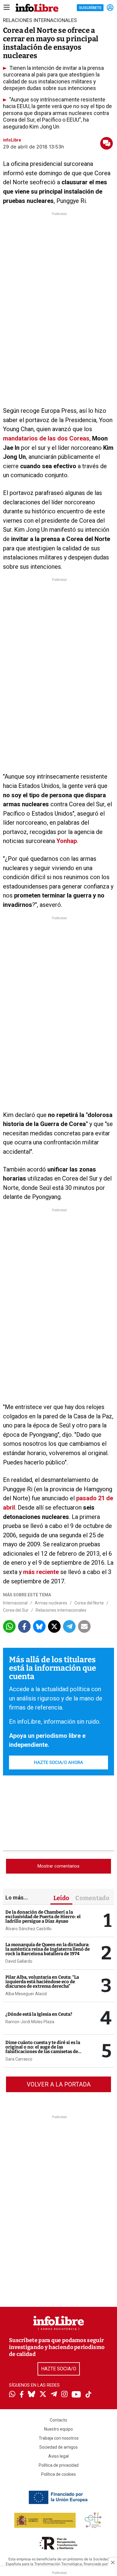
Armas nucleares (51, 1603)
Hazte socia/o (59, 2369)
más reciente (41, 1572)
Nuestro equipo (58, 2429)
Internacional (15, 1603)
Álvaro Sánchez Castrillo (28, 1929)
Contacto (58, 2420)
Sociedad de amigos (58, 2447)
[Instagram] (64, 2395)
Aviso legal (58, 2456)
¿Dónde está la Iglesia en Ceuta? (39, 2014)
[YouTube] (76, 2395)
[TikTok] (88, 2395)
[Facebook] (22, 2395)
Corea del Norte (89, 1603)
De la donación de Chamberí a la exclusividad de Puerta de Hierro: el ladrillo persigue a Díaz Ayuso (43, 1917)
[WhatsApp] (12, 2395)
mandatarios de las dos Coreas (46, 438)
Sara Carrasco (19, 2059)
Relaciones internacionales (61, 1610)
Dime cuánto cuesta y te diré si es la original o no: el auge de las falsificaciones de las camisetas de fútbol (43, 2049)
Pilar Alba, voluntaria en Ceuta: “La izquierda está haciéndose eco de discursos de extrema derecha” (42, 1982)
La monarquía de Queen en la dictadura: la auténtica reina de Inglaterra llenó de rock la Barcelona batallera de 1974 (48, 1949)
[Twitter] (43, 2395)
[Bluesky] (31, 2395)
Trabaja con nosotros (59, 2438)
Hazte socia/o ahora (58, 1762)
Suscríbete (90, 8)
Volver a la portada (59, 2084)
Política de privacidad (59, 2465)
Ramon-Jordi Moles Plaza (30, 2022)
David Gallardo (19, 1961)
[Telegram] (54, 2395)
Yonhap (67, 841)
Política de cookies (58, 2474)
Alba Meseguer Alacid (26, 1994)
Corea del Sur (16, 1610)
